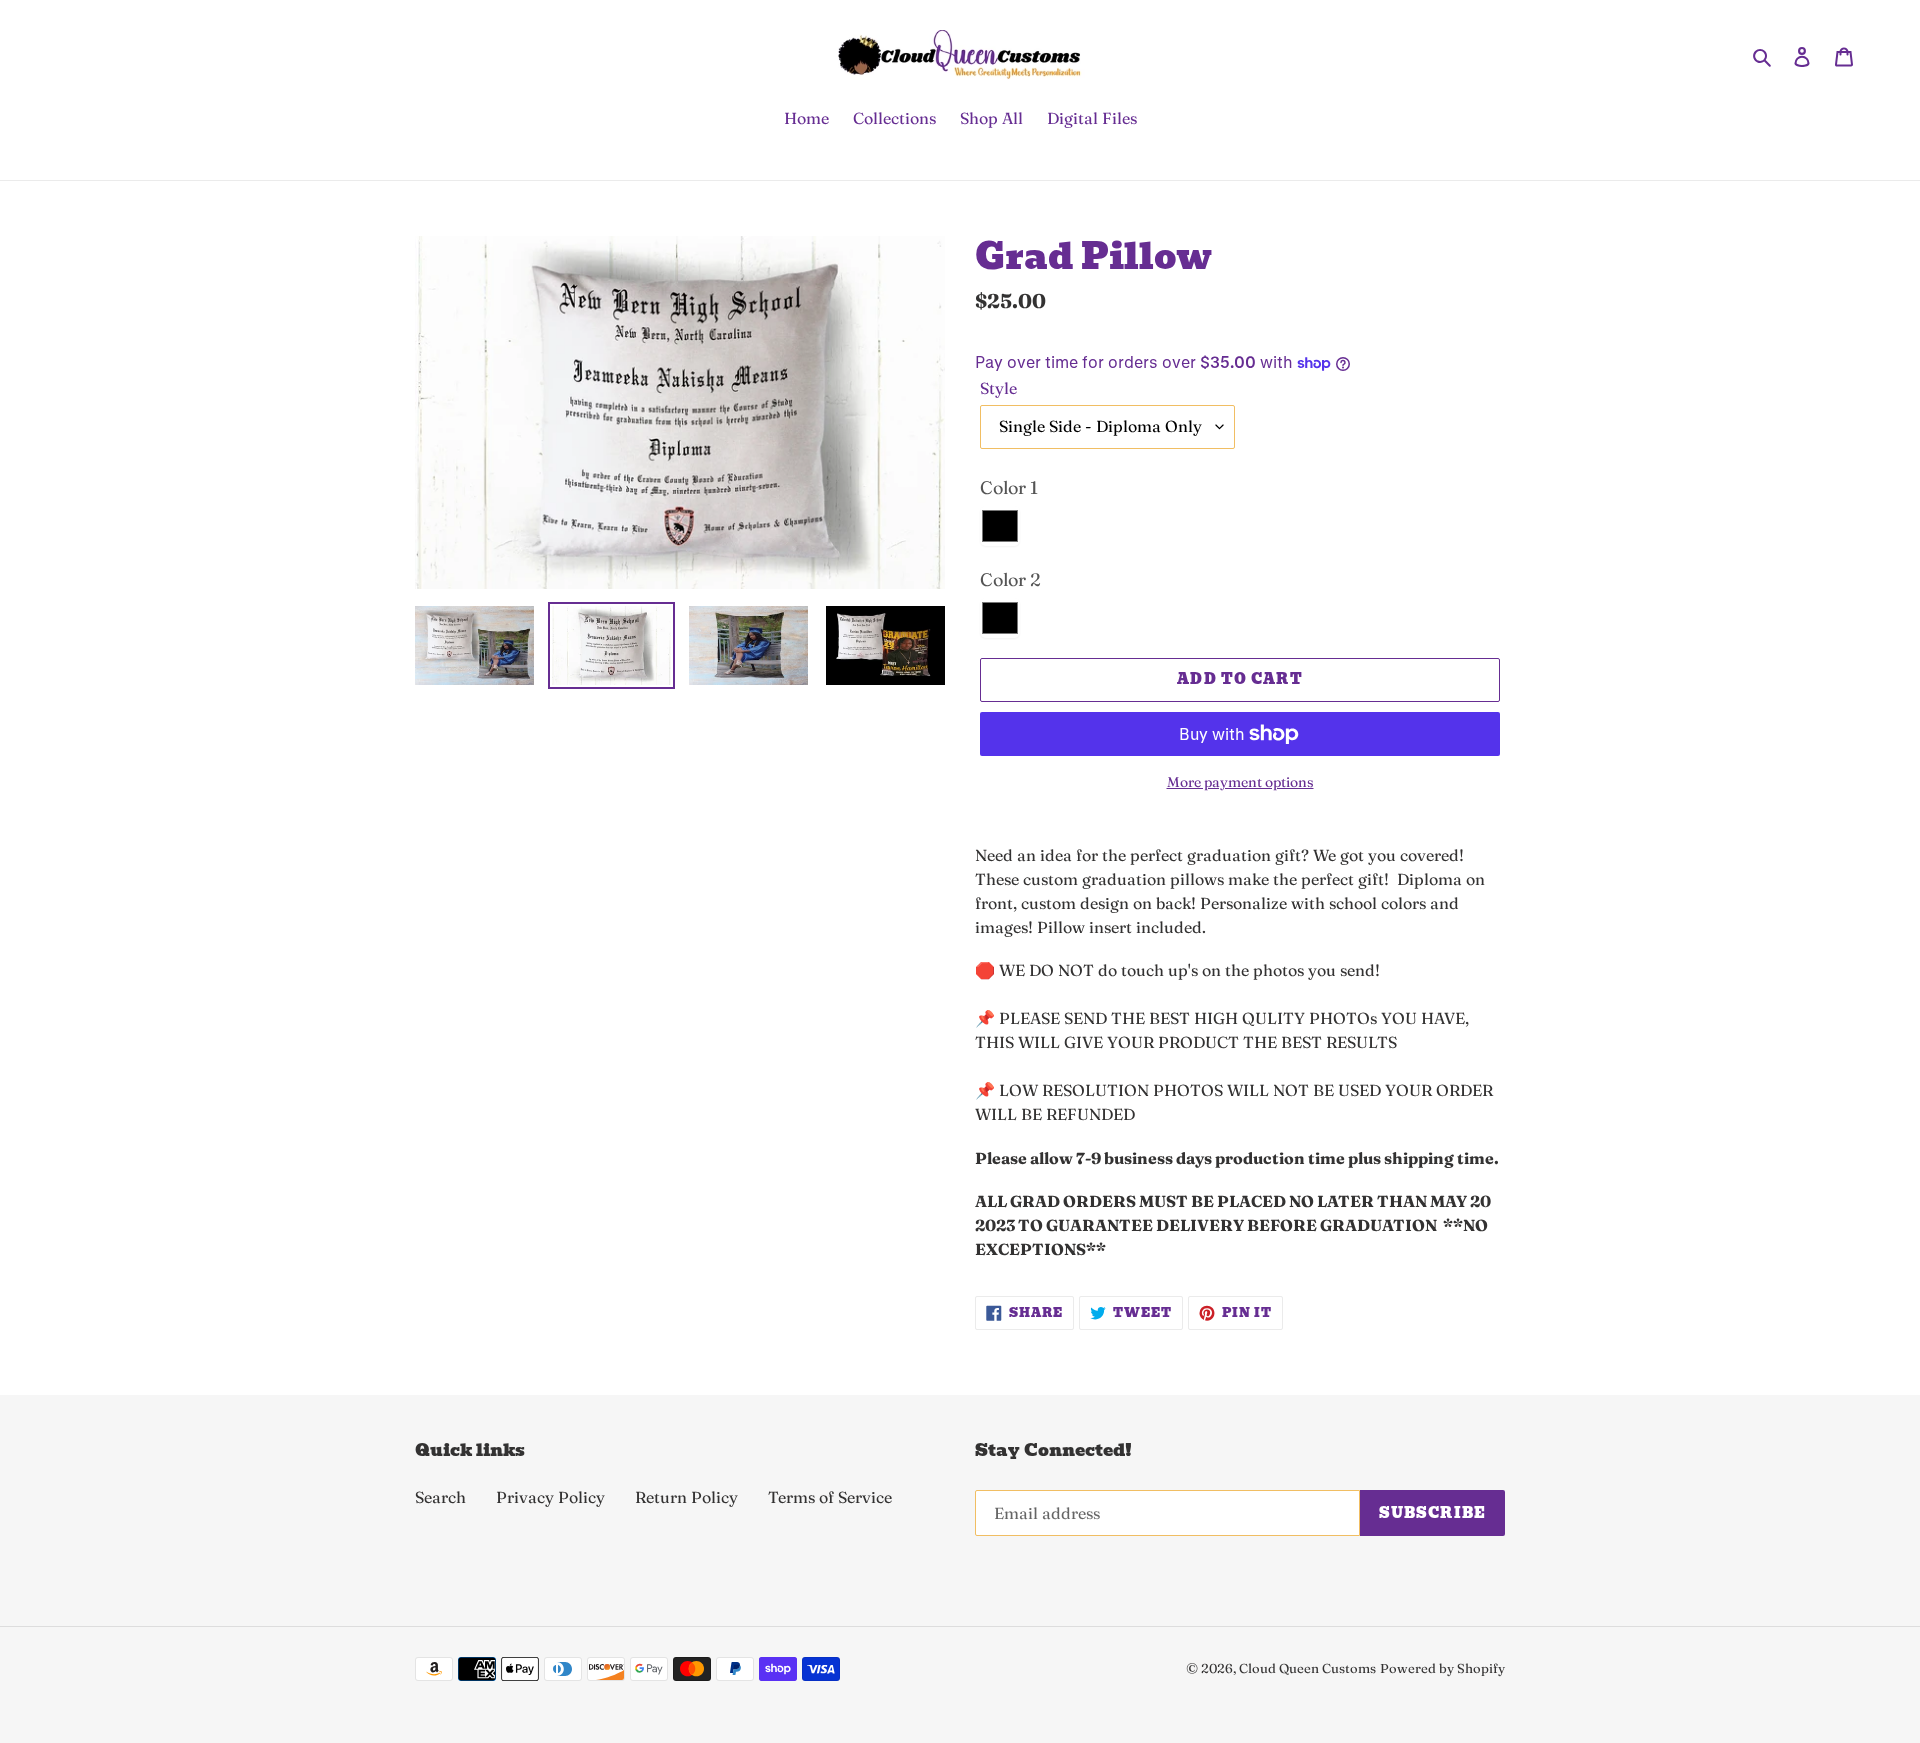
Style (998, 388)
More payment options (1240, 782)
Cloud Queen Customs (1307, 1668)
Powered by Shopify (1442, 1668)
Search (440, 1497)
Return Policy (686, 1497)
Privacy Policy (550, 1497)
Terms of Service (830, 1497)
